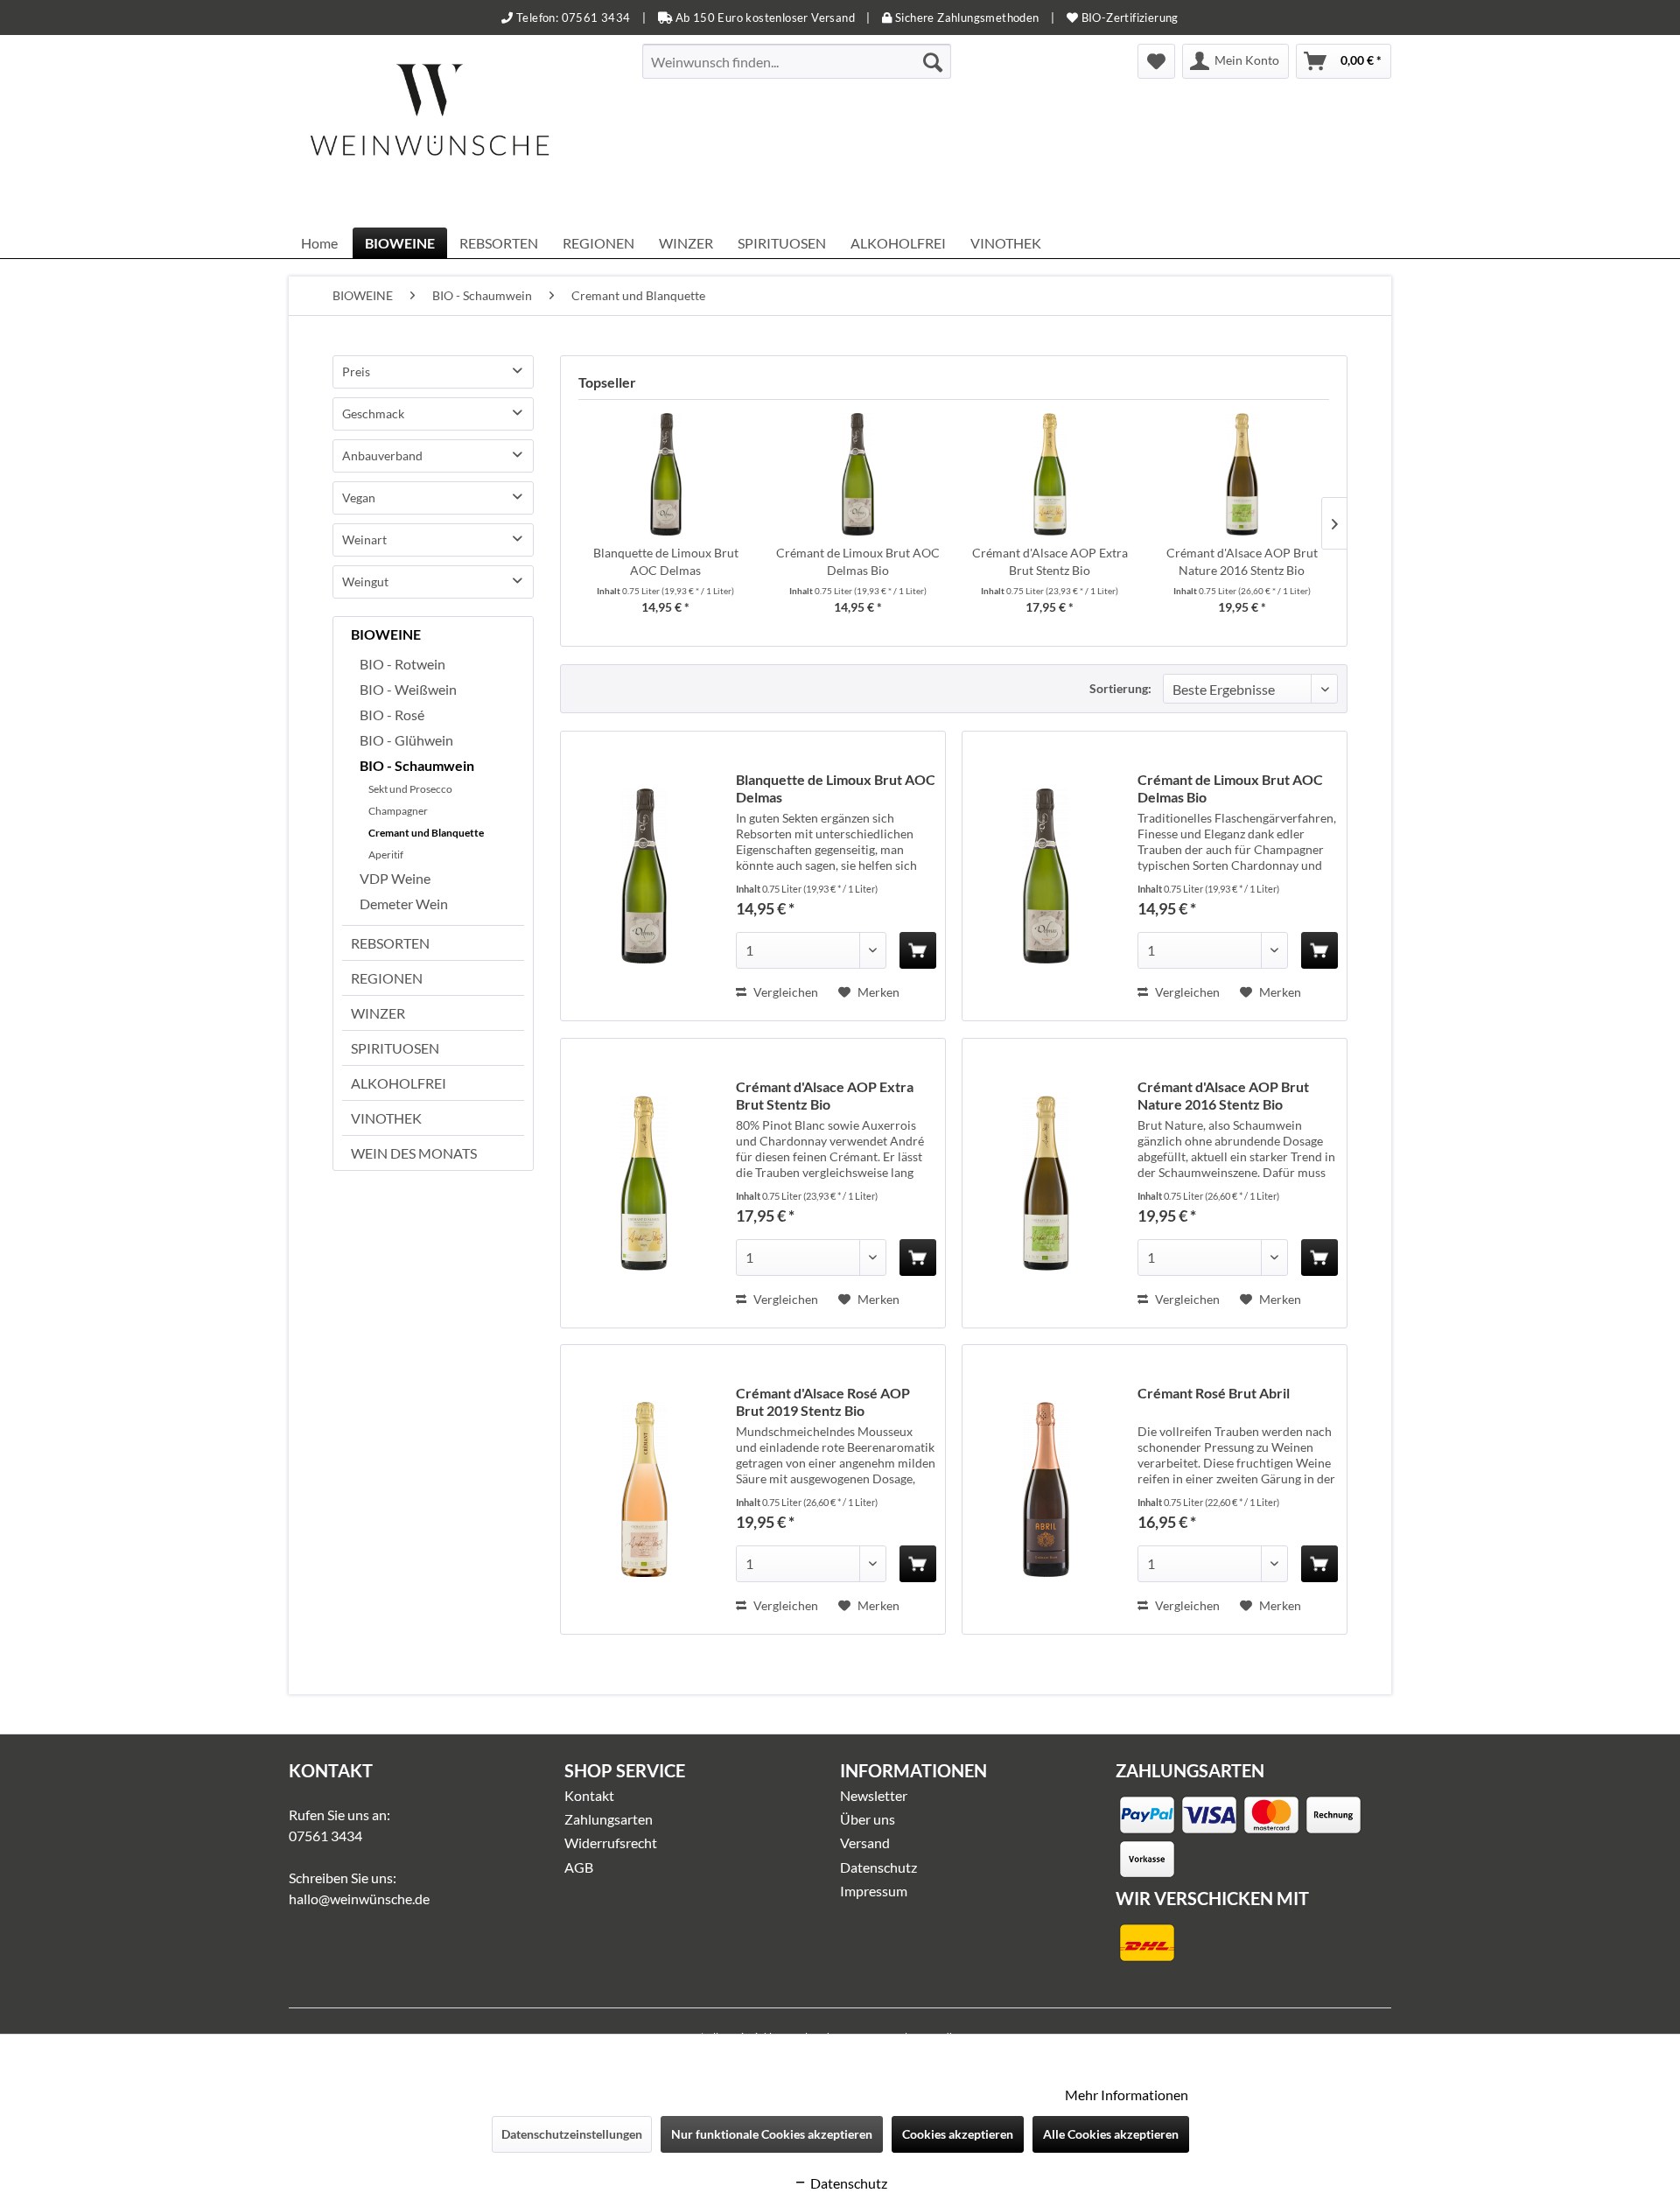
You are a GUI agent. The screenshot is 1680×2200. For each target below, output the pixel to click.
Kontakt (589, 1795)
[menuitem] (797, 61)
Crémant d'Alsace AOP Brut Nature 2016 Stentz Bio (1242, 561)
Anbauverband (382, 455)
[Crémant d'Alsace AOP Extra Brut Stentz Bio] (1050, 474)
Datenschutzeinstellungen (572, 2134)
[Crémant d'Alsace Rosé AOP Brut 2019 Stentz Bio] (644, 1489)
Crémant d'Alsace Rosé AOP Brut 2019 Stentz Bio (823, 1401)
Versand (865, 1843)
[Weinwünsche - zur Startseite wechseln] (430, 131)
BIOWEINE (386, 634)
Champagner (398, 811)
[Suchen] (933, 61)
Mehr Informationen (1127, 2095)
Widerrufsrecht (611, 1843)
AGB (579, 1867)
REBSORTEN (390, 943)
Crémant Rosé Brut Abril (1214, 1393)
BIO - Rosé (392, 715)
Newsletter (874, 1795)
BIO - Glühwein (406, 740)
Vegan (359, 497)
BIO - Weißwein (408, 689)
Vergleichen (784, 992)
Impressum (874, 1891)
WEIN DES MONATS (414, 1153)
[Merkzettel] (1156, 61)
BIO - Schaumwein (417, 765)
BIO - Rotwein (402, 664)
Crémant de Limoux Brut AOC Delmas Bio (858, 561)
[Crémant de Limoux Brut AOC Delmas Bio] (858, 474)
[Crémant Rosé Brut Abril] (1046, 1489)
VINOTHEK (386, 1118)
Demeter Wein (404, 904)
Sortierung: (1120, 688)
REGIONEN (387, 978)
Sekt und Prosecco (410, 789)
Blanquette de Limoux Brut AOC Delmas (666, 561)
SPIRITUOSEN (395, 1048)
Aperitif (386, 855)
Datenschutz (878, 1867)
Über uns (868, 1819)
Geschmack (373, 413)
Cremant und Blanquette (426, 833)
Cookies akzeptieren (958, 2134)
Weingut (365, 582)
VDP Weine (395, 878)
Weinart (364, 539)
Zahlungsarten (609, 1819)
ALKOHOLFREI (399, 1083)
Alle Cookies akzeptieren (1111, 2134)
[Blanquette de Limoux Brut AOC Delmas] (666, 474)
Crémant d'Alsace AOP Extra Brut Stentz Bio (1050, 561)
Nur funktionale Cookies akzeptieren (772, 2134)
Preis (356, 371)
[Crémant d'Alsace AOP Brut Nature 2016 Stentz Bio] (1242, 474)
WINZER (378, 1013)
